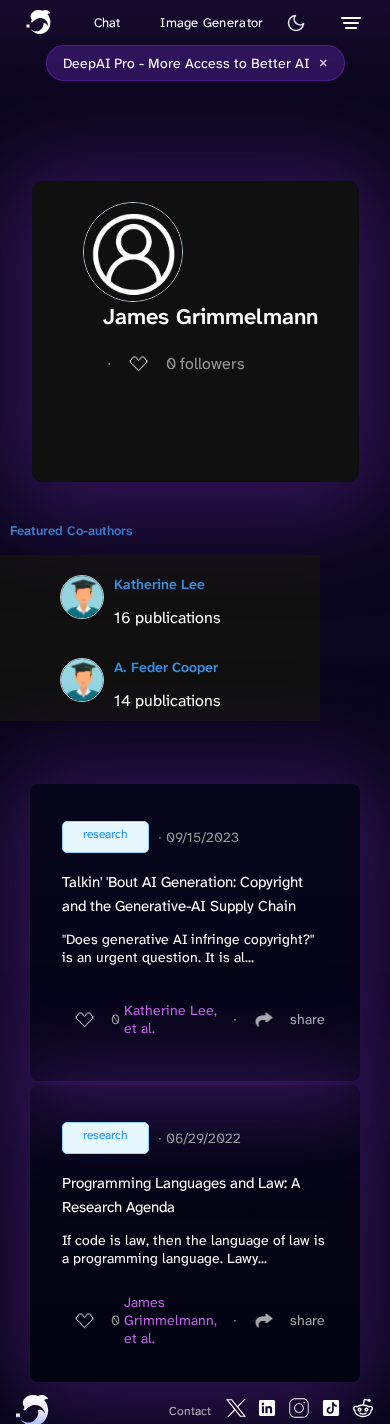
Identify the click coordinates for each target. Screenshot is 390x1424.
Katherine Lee (159, 584)
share (307, 1019)
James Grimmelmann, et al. (170, 1320)
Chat (107, 22)
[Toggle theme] (296, 23)
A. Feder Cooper (166, 667)
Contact (190, 1411)
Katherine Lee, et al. (170, 1019)
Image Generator (211, 22)
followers (205, 363)
